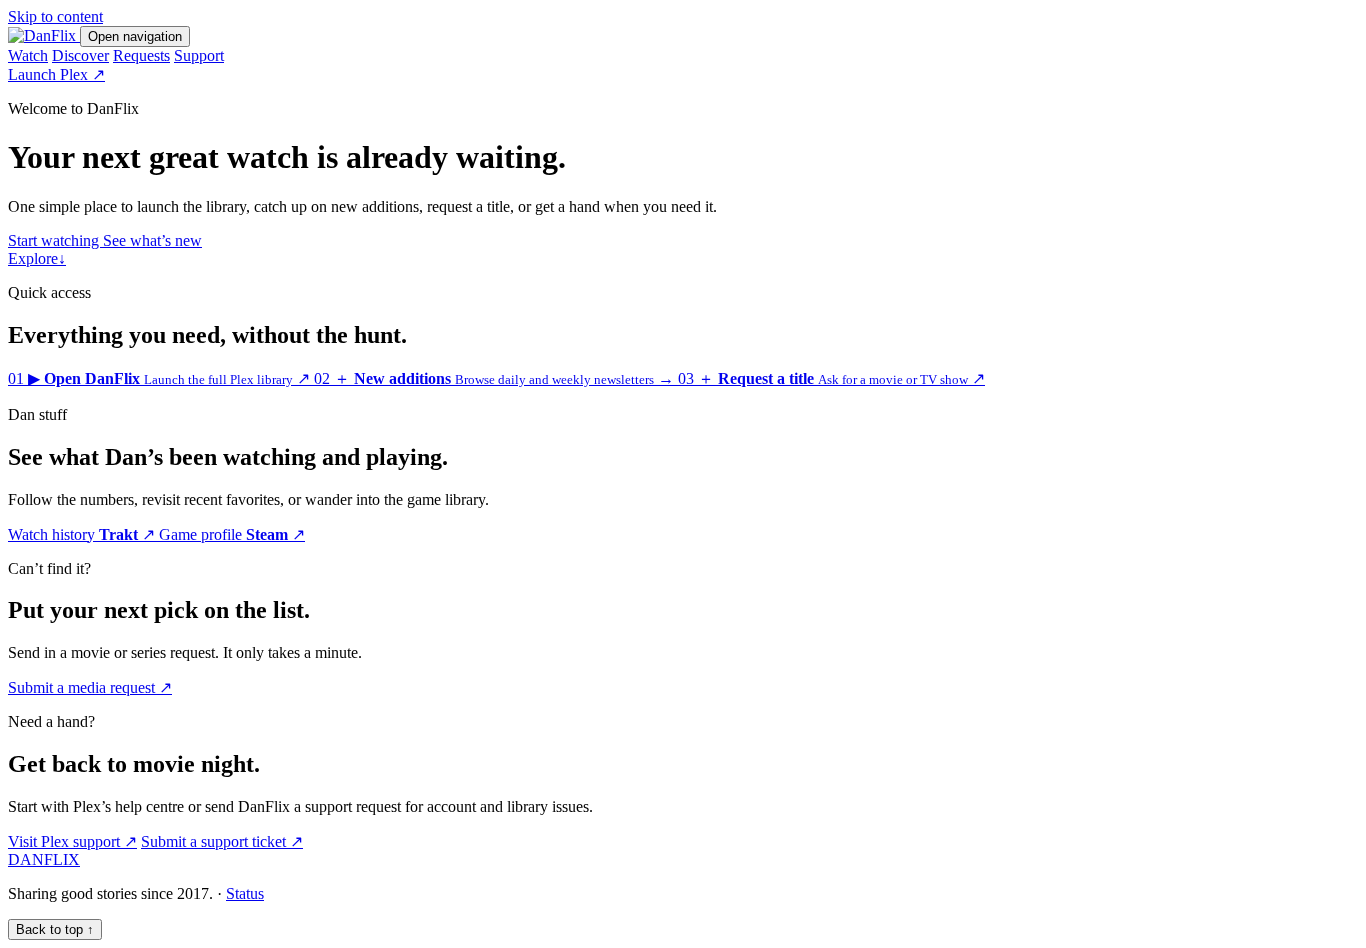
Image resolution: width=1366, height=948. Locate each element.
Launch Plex (56, 74)
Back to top (55, 929)
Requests (141, 55)
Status (245, 893)
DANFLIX (44, 859)
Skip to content (55, 16)
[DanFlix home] (44, 35)
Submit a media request (90, 687)
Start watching (55, 240)
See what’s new (152, 240)
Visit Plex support (72, 841)
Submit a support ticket (222, 841)
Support (199, 55)
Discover (80, 55)
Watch (28, 55)
